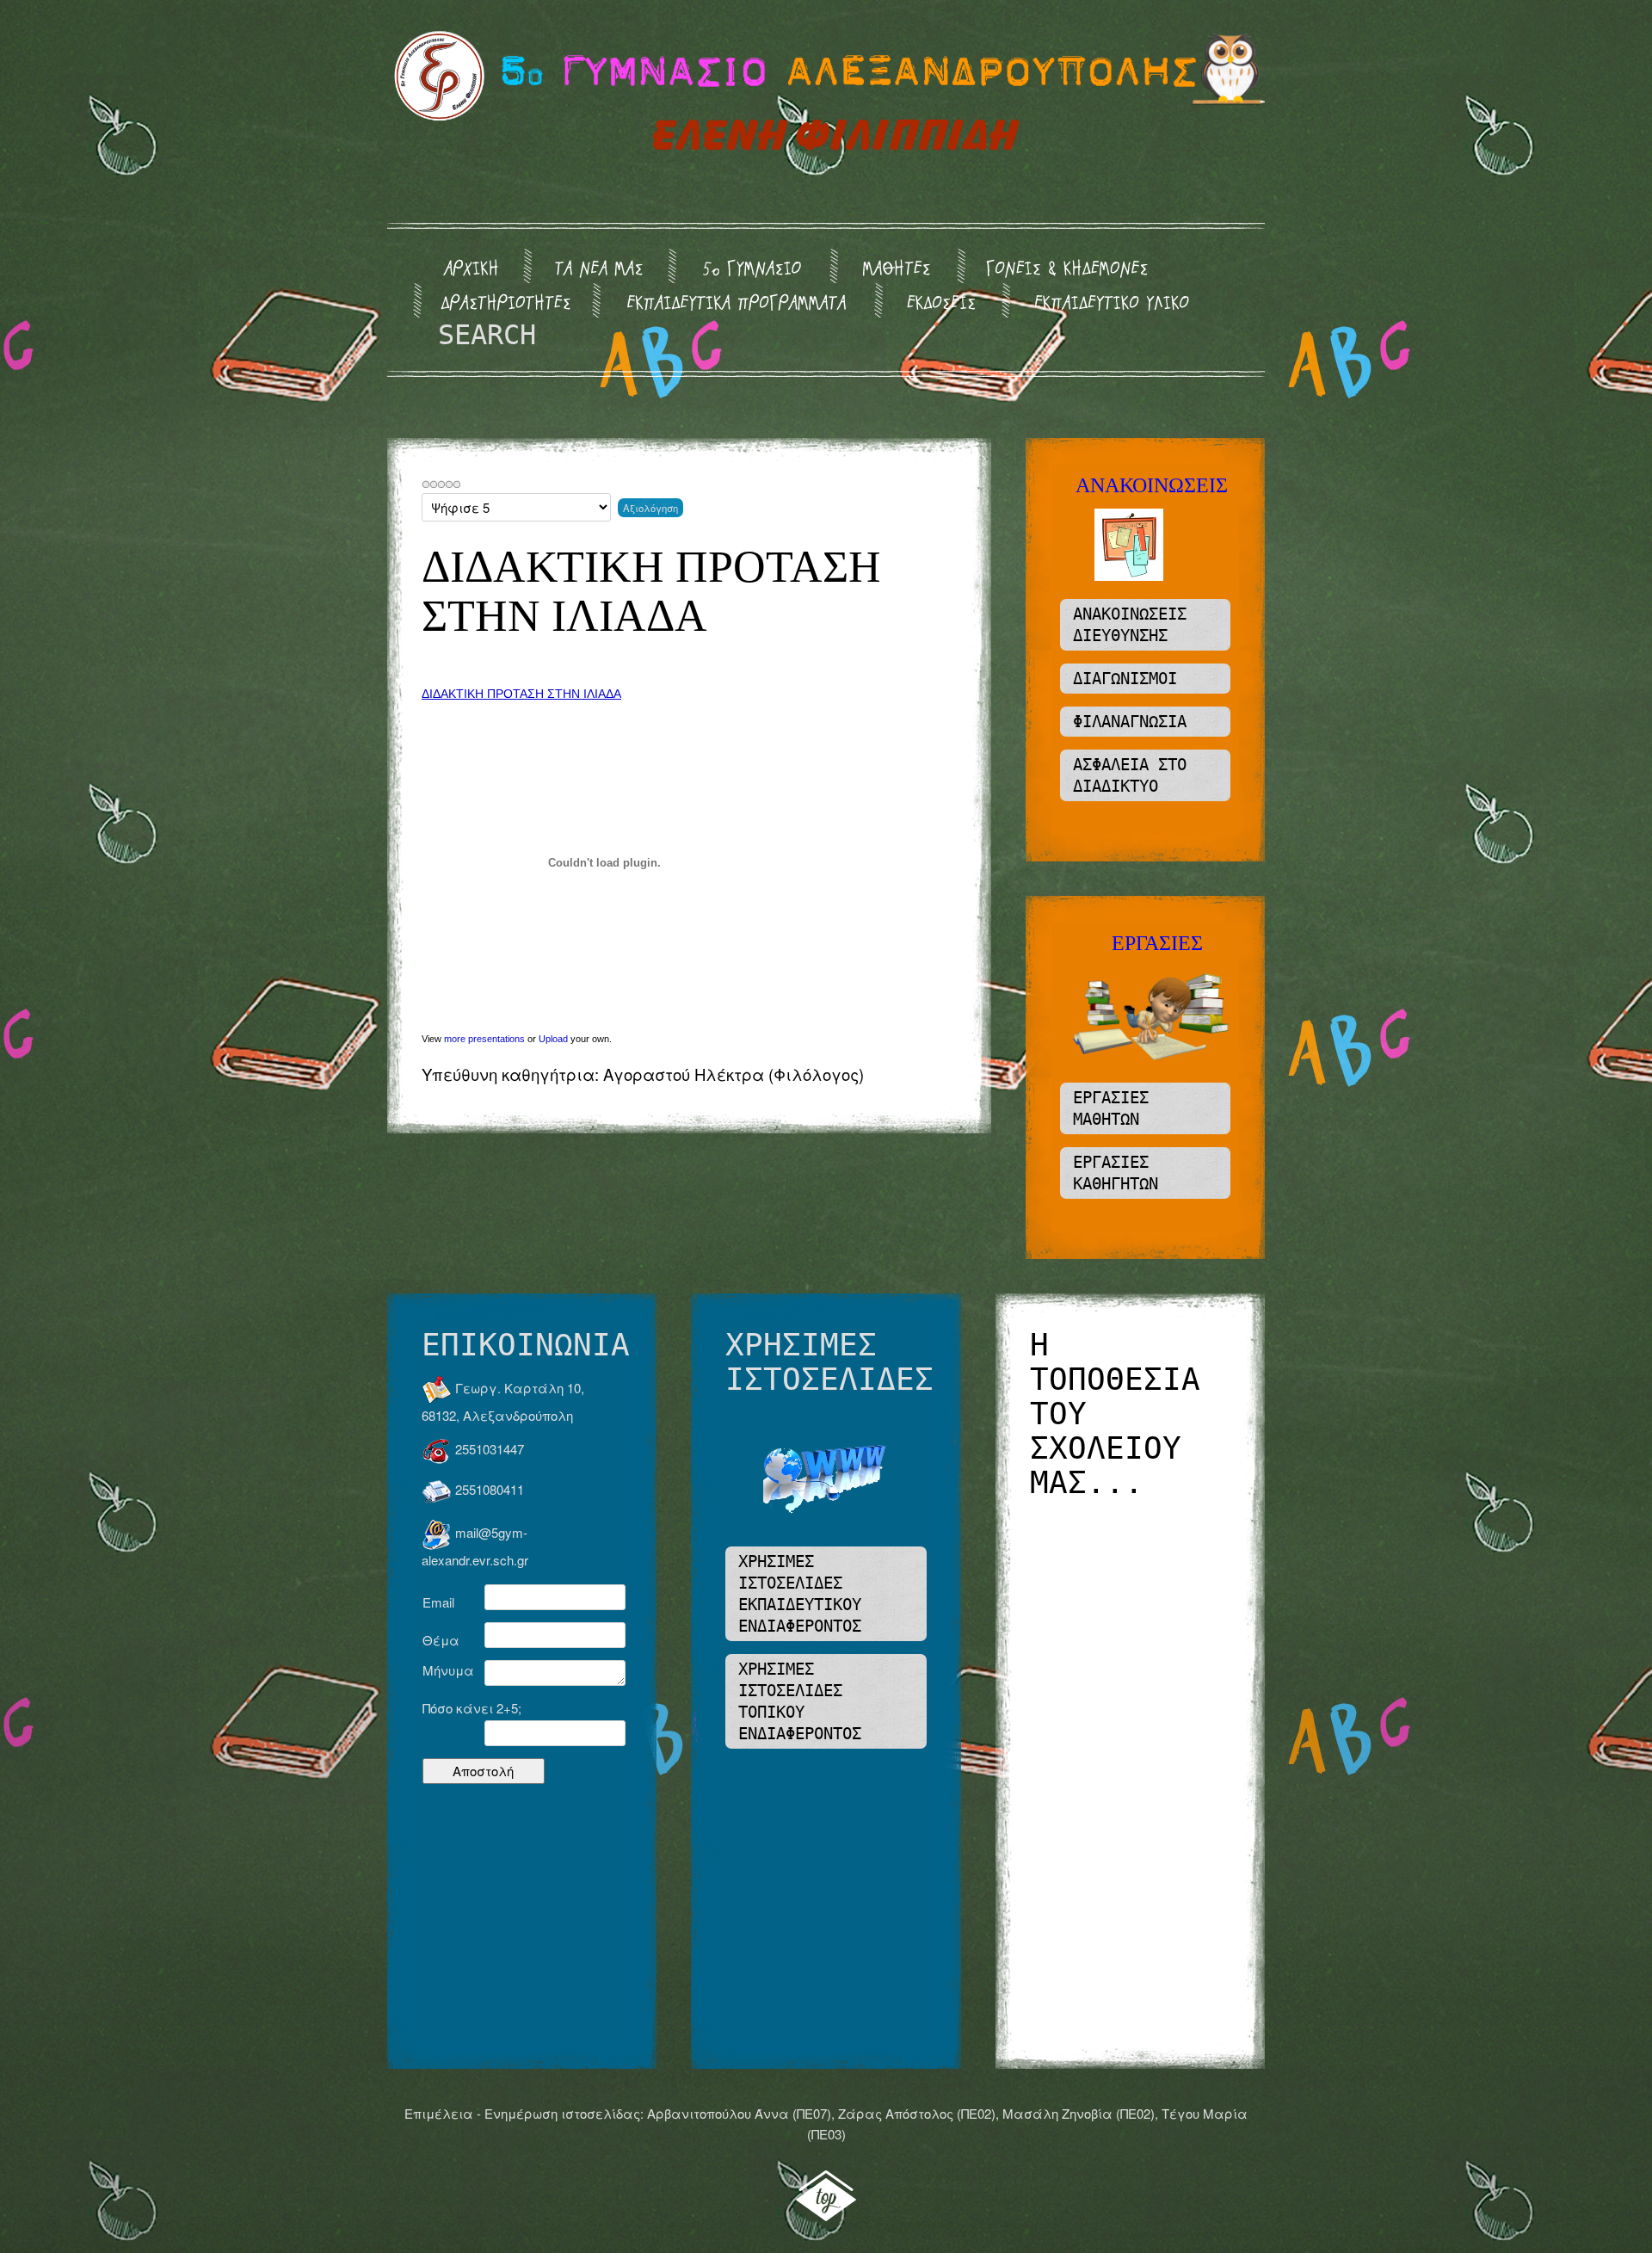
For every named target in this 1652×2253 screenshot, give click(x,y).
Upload (553, 1039)
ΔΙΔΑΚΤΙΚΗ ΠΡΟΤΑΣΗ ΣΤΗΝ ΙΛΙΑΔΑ (521, 694)
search (487, 335)
